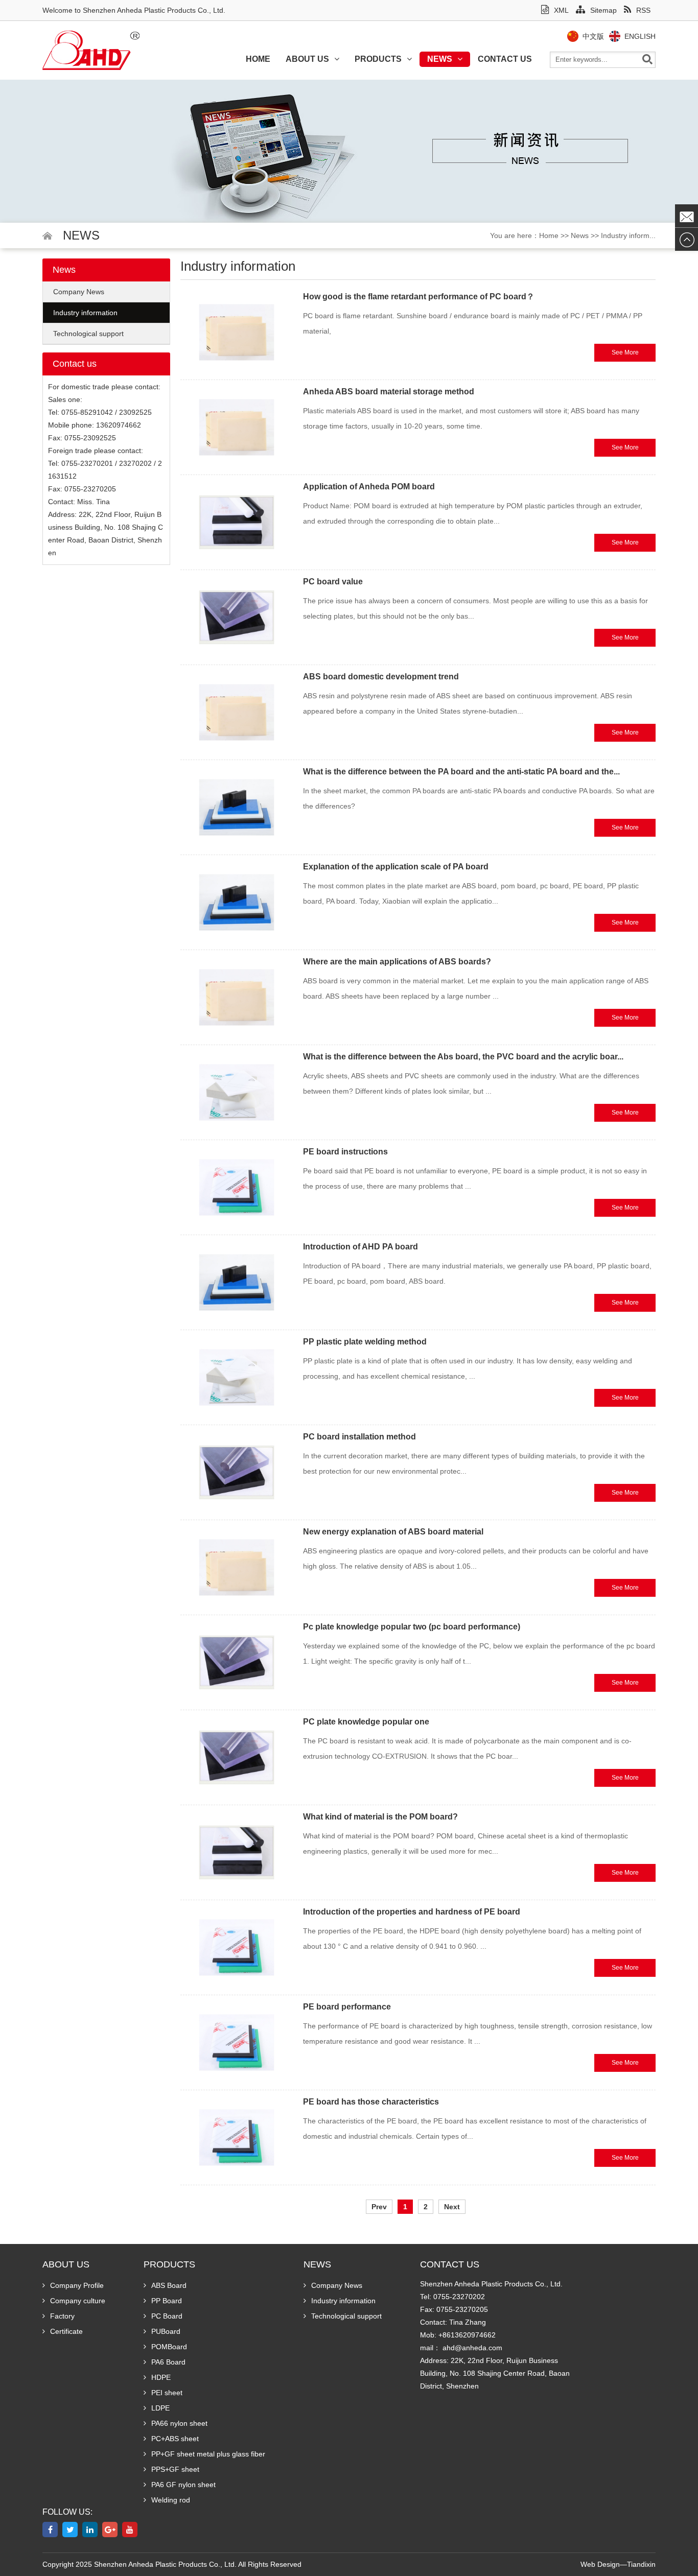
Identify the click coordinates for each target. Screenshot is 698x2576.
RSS (643, 10)
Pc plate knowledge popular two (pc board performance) (412, 1627)
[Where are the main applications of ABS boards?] (237, 997)
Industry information (85, 313)
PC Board (167, 2316)
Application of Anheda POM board (369, 487)
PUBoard (166, 2331)
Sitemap (603, 10)
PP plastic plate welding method (365, 1342)
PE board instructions (345, 1152)
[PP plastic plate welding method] (237, 1377)
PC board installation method (359, 1437)
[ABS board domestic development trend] (237, 712)
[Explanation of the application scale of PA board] (237, 902)
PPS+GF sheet (175, 2469)
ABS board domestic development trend (381, 677)
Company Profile (77, 2285)
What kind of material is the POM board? (380, 1817)
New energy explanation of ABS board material (393, 1532)
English (640, 36)
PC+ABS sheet (175, 2439)
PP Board (167, 2301)
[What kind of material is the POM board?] (237, 1852)
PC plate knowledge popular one (366, 1722)
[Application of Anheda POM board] (237, 522)
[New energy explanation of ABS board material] (237, 1567)
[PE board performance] (237, 2042)
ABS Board (169, 2285)
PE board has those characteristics (371, 2102)
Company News (79, 292)
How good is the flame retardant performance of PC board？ (419, 297)
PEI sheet (167, 2393)
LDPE (160, 2408)
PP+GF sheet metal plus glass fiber (208, 2454)
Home (258, 59)
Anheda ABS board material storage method (389, 392)
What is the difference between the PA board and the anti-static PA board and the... (461, 772)
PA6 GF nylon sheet (183, 2485)
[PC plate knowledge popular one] (237, 1757)
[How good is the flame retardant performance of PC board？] (237, 332)
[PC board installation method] (237, 1472)
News (440, 59)
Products (378, 59)
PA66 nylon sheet (179, 2423)
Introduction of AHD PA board (360, 1247)
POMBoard (169, 2347)
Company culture (78, 2301)
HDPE (161, 2377)
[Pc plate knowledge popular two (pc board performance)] (237, 1662)
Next (452, 2207)
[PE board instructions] (237, 1187)
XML (561, 10)
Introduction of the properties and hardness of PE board (412, 1912)
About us (307, 59)
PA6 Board (168, 2362)
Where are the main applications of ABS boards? (397, 962)
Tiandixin (641, 2564)
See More (625, 352)
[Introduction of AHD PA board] (237, 1282)
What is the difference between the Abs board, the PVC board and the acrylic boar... (463, 1057)
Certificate (66, 2331)
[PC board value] (237, 617)
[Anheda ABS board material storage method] (237, 427)
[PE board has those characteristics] (237, 2137)
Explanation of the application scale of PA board (396, 867)
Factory (62, 2316)
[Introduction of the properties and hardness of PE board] (237, 1947)
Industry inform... (628, 235)
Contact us (505, 59)
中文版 (593, 36)
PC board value (333, 582)
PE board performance (347, 2007)
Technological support (88, 334)
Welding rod (171, 2500)
